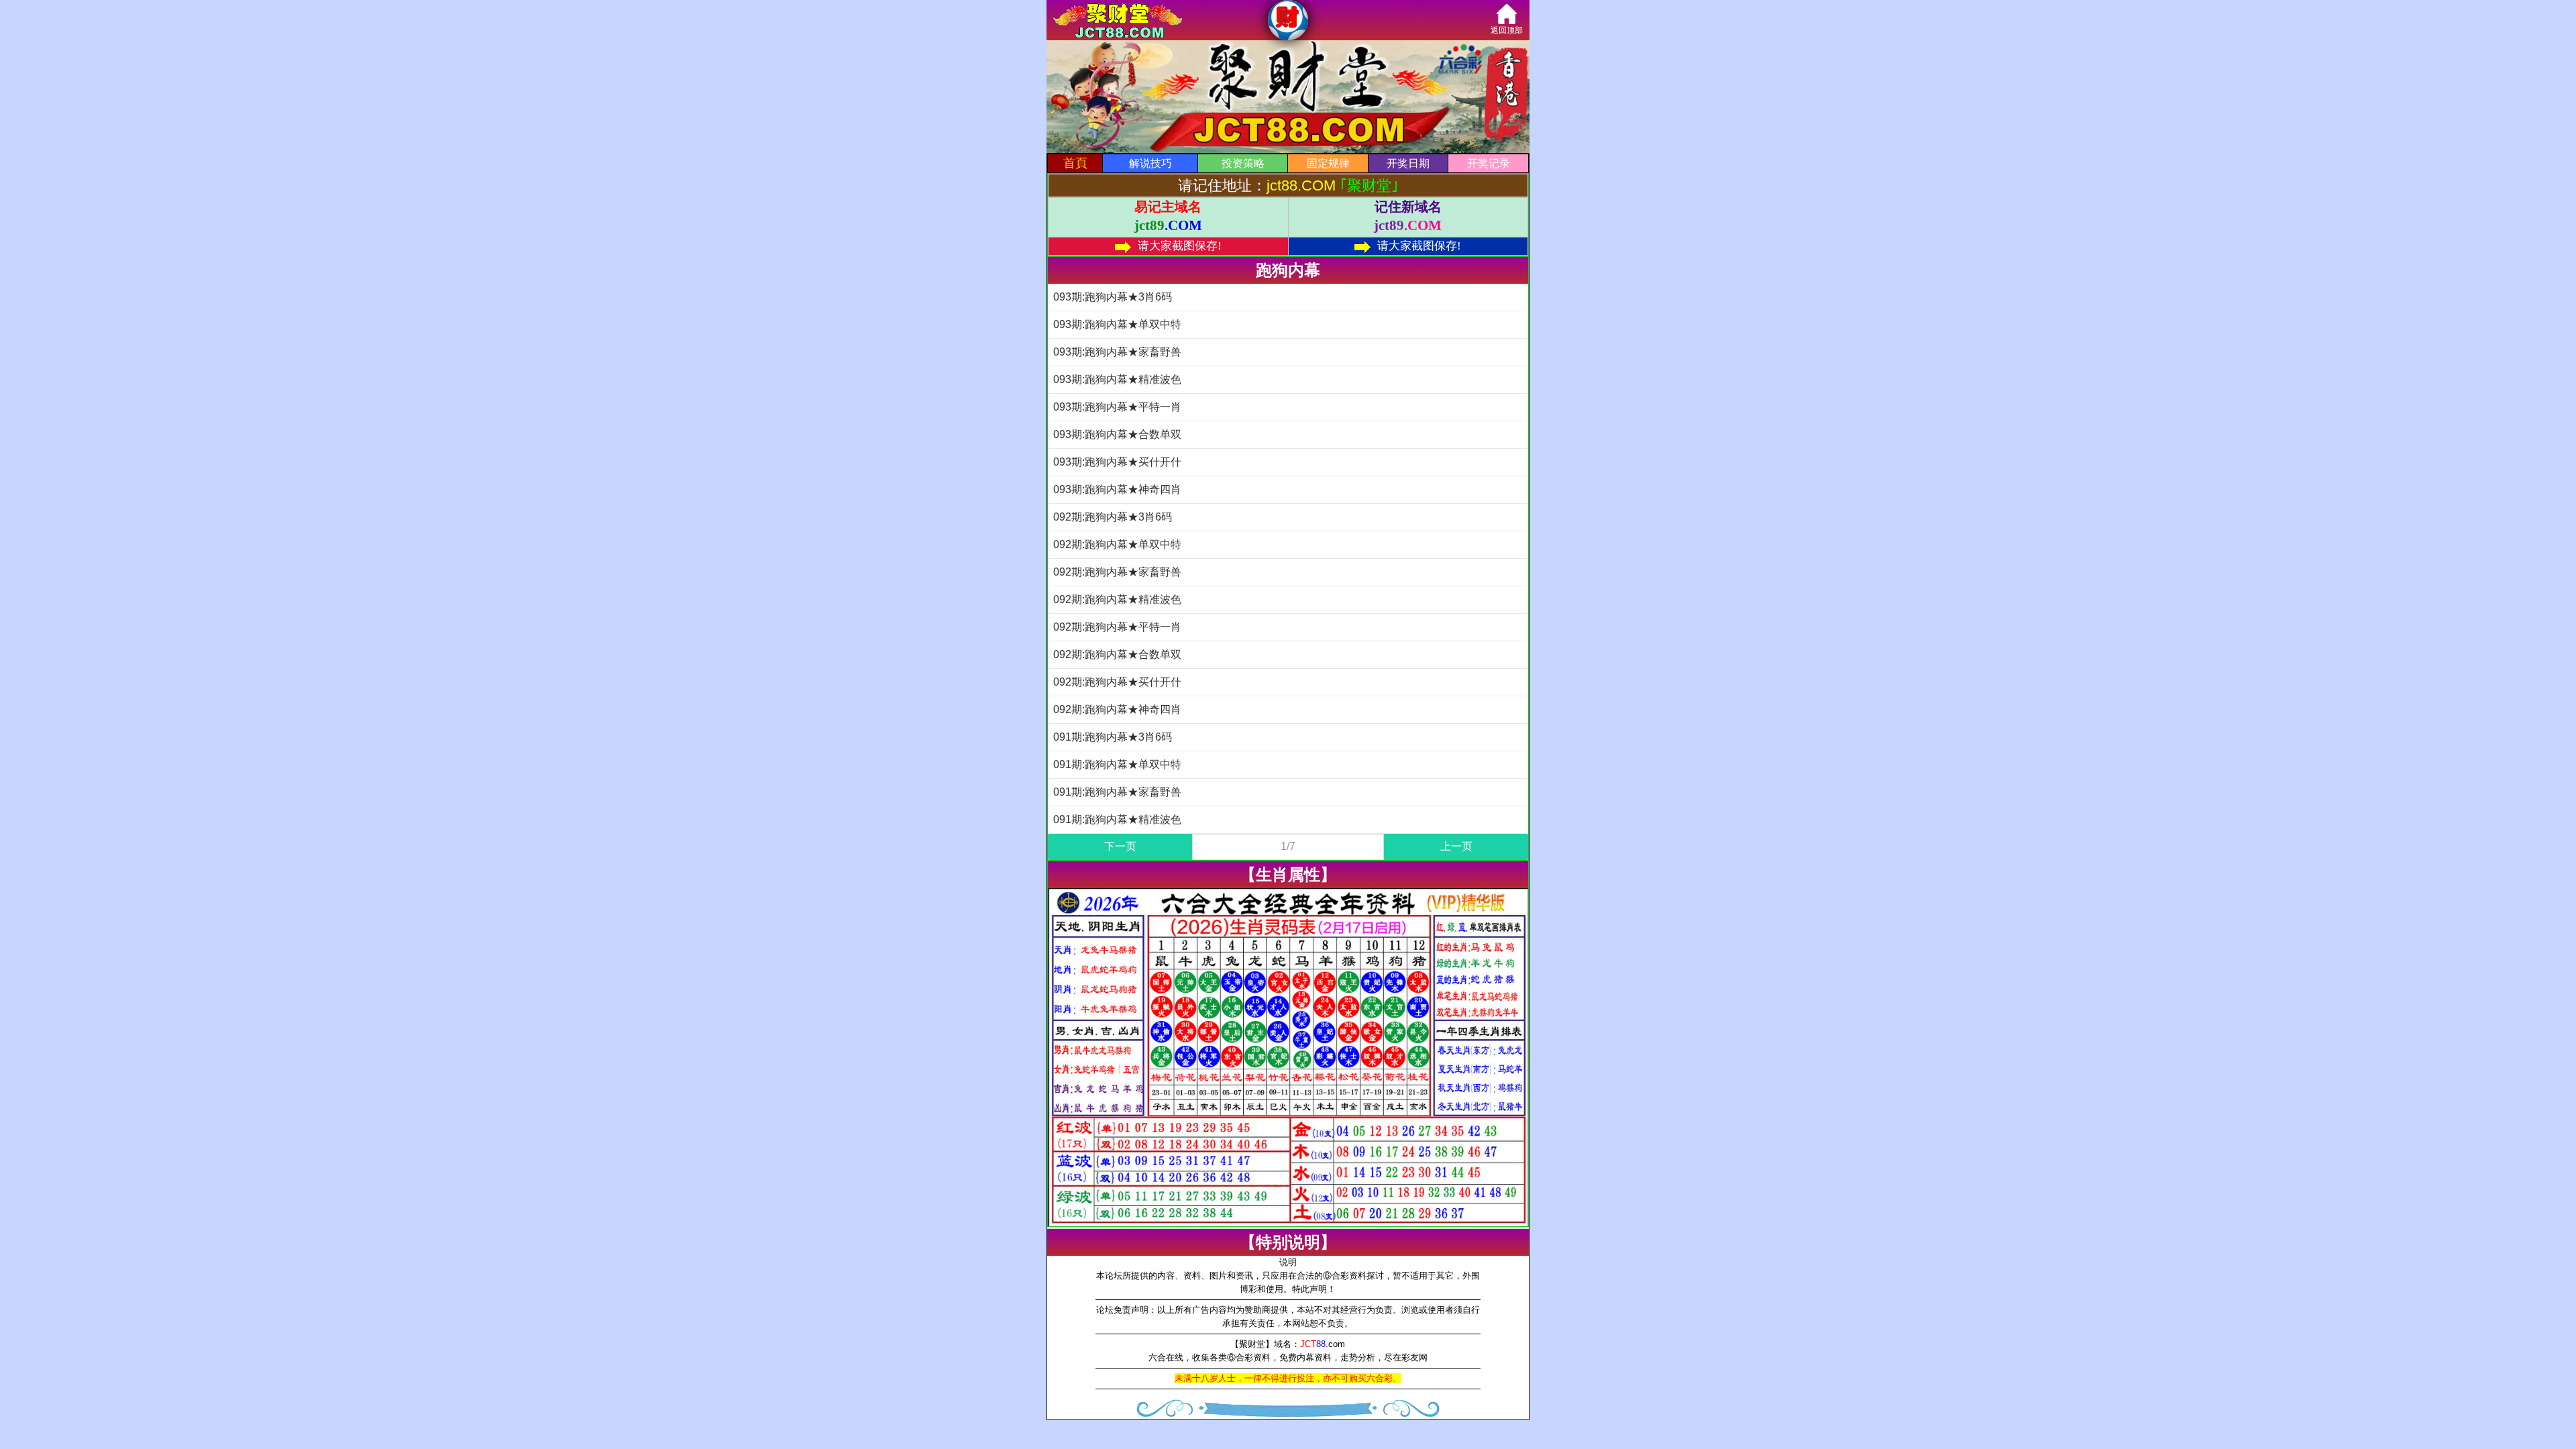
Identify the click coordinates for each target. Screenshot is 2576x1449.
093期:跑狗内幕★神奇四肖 (1117, 489)
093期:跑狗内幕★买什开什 (1117, 462)
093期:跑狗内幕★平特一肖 (1117, 407)
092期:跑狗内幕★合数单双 (1117, 654)
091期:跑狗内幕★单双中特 (1117, 764)
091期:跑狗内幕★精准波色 (1117, 819)
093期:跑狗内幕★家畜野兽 (1117, 352)
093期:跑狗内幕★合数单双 (1117, 434)
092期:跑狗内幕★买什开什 (1117, 682)
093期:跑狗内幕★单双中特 (1117, 324)
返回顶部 (1507, 30)
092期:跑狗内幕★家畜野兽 (1117, 572)
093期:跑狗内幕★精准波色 (1117, 379)
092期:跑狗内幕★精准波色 (1117, 599)
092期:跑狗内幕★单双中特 (1117, 544)
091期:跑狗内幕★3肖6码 (1113, 737)
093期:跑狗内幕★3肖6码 (1113, 297)
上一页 (1456, 846)
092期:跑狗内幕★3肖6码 (1113, 517)
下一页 (1120, 846)
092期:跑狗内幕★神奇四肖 (1117, 709)
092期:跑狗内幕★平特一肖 (1117, 627)
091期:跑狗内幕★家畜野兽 (1117, 792)
